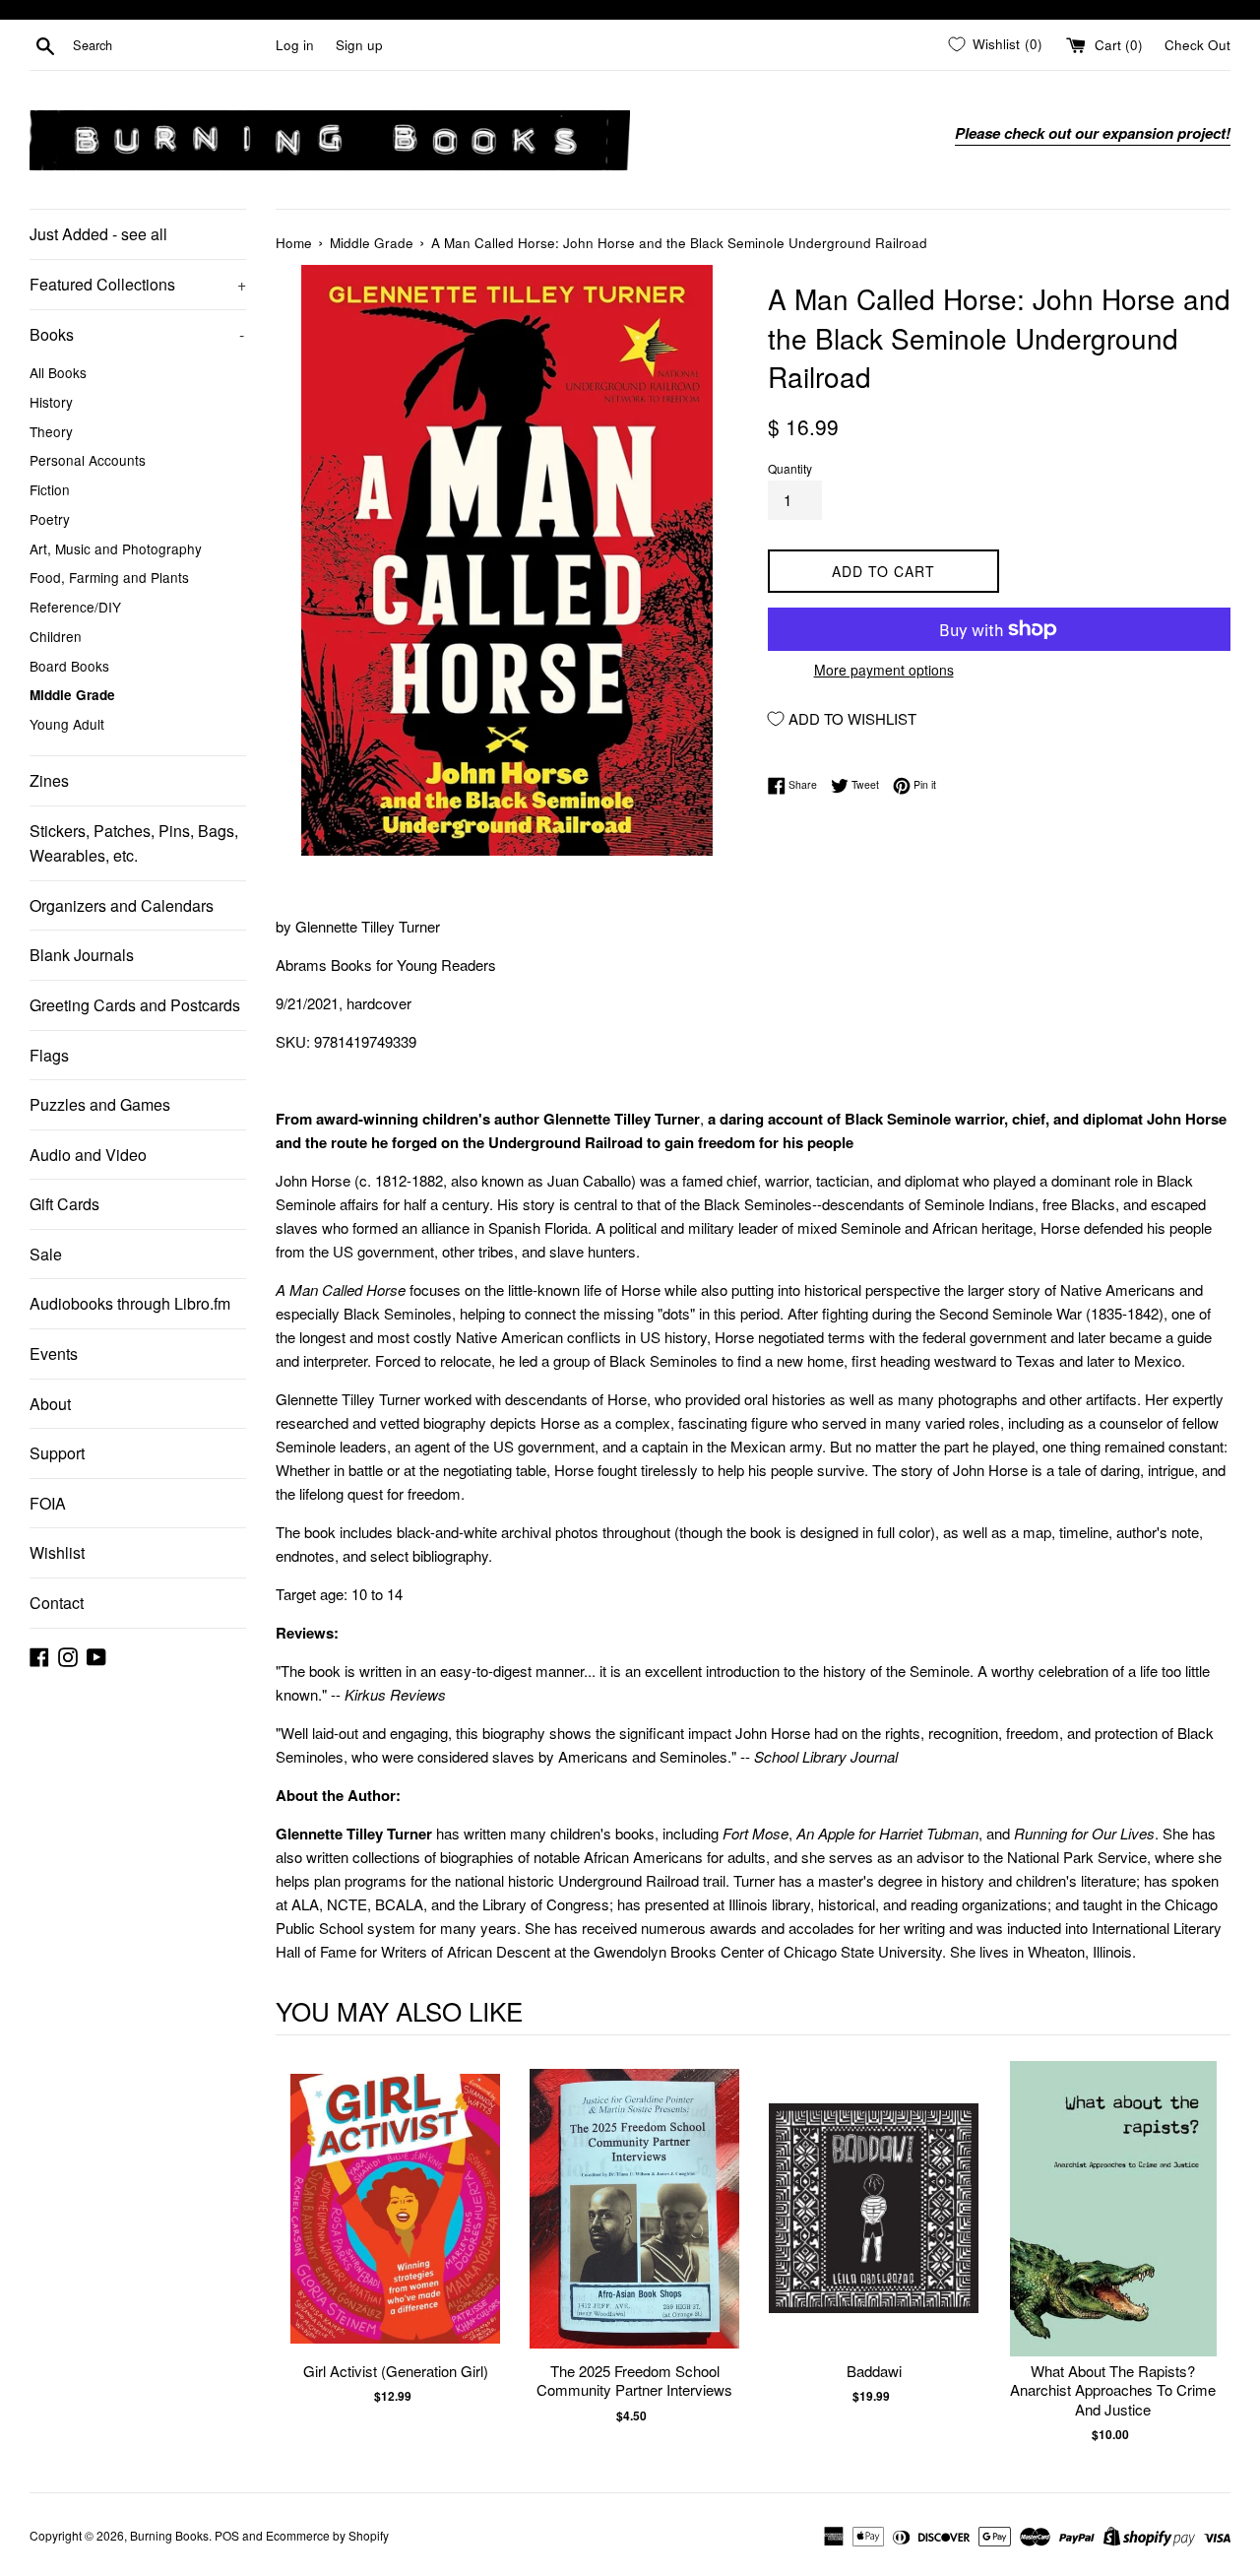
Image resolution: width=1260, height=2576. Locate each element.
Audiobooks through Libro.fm (130, 1303)
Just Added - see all (98, 234)
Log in (295, 45)
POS (227, 2535)
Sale (46, 1254)
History (51, 402)
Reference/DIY (75, 607)
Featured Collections (138, 284)
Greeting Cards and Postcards (135, 1005)
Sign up (359, 45)
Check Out (1197, 45)
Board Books (69, 666)
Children (56, 636)
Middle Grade (72, 695)
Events (54, 1353)
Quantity (790, 468)
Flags (49, 1055)
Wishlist (57, 1552)
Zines (49, 780)
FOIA (48, 1503)
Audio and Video (88, 1155)
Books (137, 334)
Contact (57, 1603)
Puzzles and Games (100, 1104)
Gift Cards (64, 1204)
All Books (58, 372)
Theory (51, 431)
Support (57, 1453)
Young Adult (67, 724)
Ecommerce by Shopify (327, 2535)
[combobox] (170, 45)
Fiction (50, 489)
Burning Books (169, 2535)
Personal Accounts (88, 460)
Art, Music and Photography (116, 548)
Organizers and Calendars (122, 905)
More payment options (884, 670)
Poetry (50, 519)
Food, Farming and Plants (109, 577)
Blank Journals (82, 955)
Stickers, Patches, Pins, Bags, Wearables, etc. (134, 843)
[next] (1211, 2253)
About (50, 1404)
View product (395, 2229)
